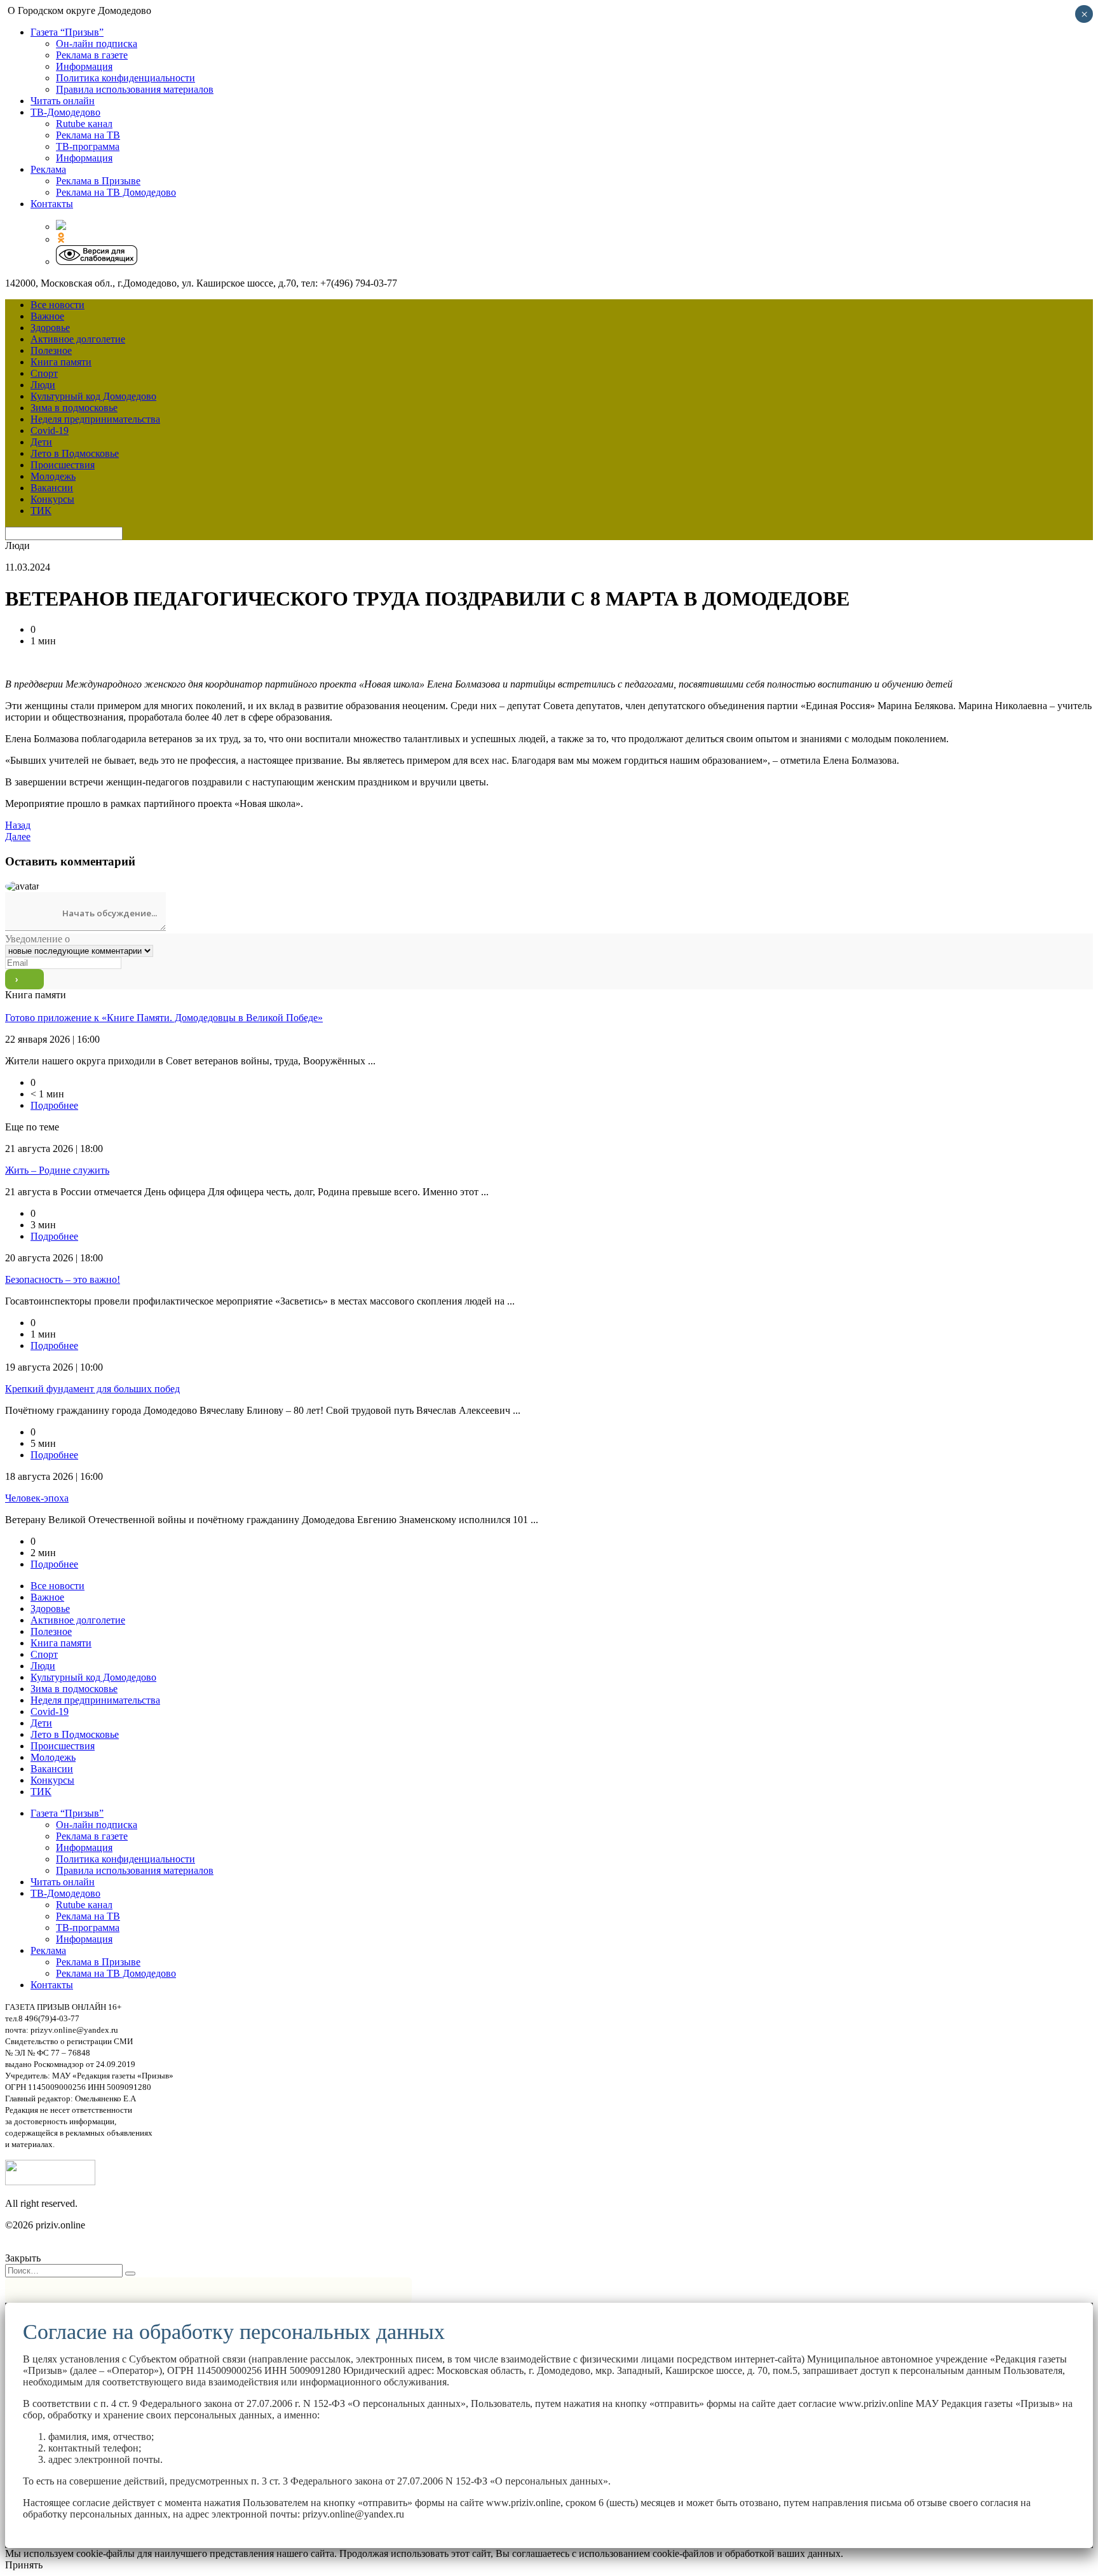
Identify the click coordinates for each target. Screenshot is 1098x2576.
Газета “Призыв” (67, 32)
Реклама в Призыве (98, 181)
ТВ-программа (88, 146)
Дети (41, 442)
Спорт (44, 373)
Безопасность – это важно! (63, 1279)
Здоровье (50, 328)
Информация (84, 66)
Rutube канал (84, 124)
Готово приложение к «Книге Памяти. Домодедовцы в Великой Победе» (164, 1018)
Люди (43, 385)
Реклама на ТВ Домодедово (116, 192)
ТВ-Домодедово (65, 112)
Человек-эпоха (37, 1498)
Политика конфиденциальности (125, 78)
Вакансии (52, 488)
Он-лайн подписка (97, 44)
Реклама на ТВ (88, 135)
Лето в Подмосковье (75, 453)
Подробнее (54, 1105)
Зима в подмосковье (74, 408)
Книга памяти (61, 362)
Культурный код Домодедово (93, 396)
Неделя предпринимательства (95, 419)
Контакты (52, 204)
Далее (18, 837)
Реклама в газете (92, 55)
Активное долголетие (78, 339)
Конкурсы (52, 499)
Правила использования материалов (135, 89)
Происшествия (63, 465)
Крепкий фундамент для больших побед (92, 1389)
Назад (18, 825)
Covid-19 (50, 430)
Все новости (58, 305)
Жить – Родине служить (57, 1170)
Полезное (51, 350)
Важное (47, 316)
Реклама (48, 169)
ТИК (41, 511)
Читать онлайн (63, 101)
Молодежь (53, 476)
